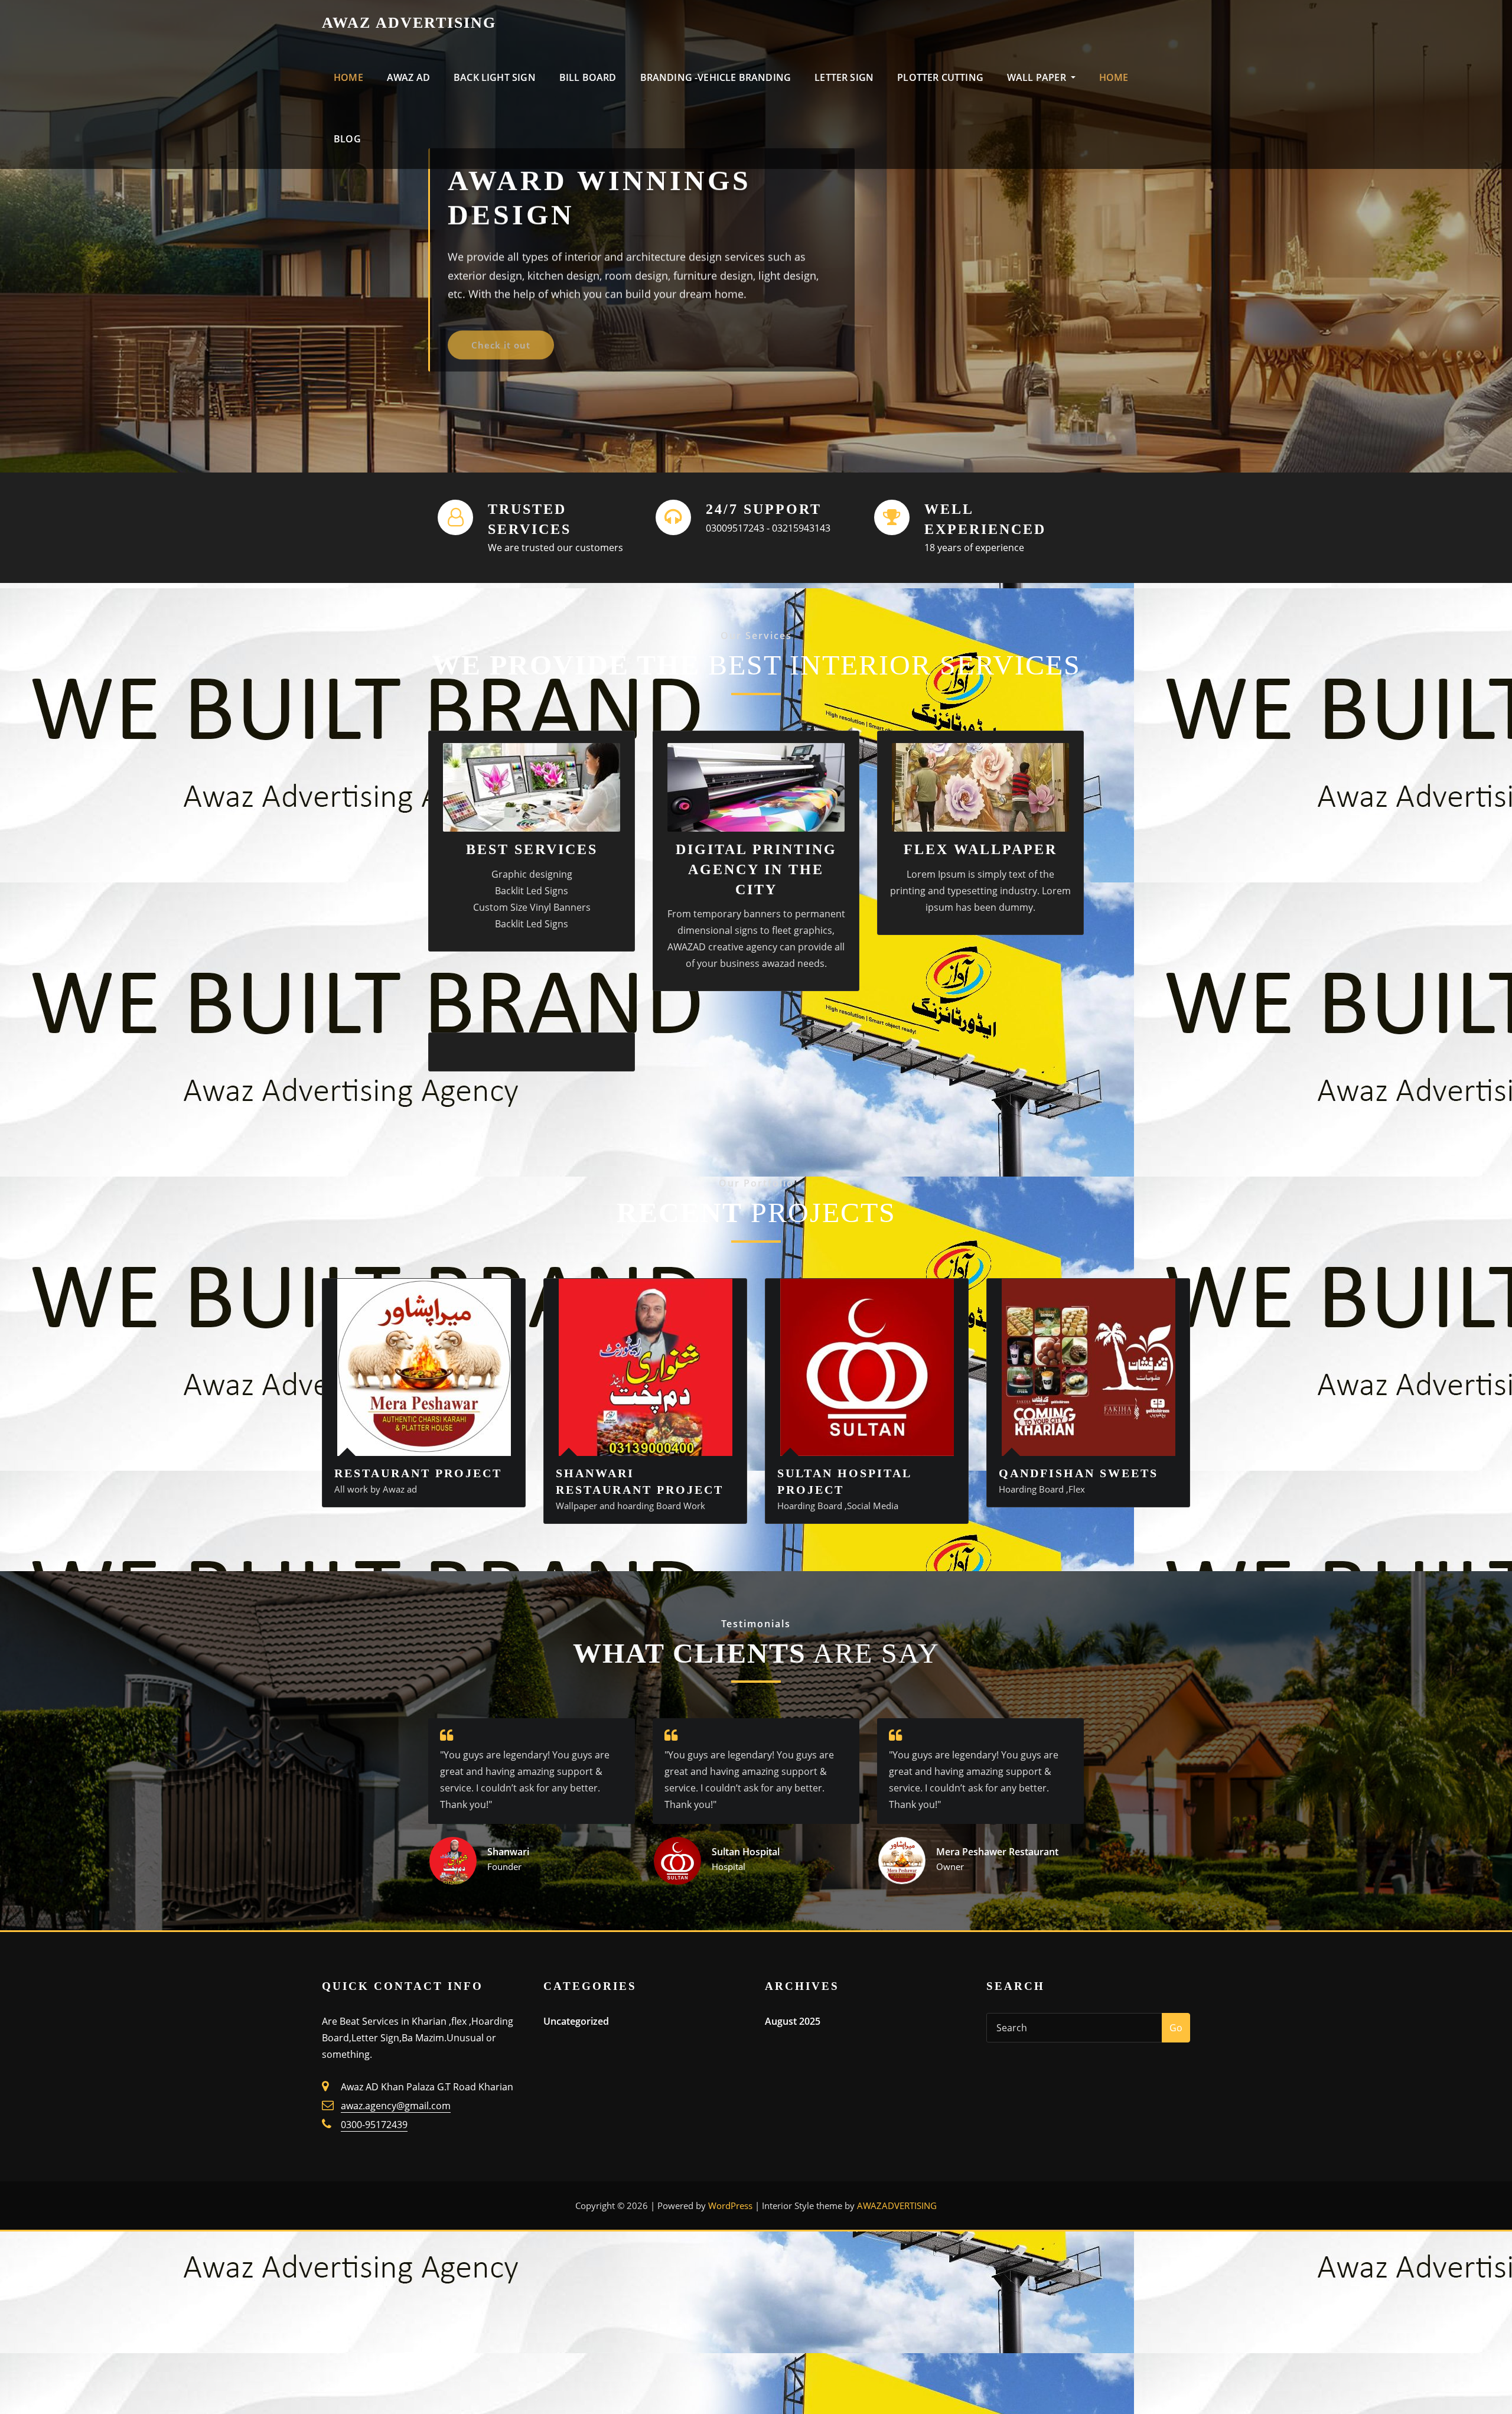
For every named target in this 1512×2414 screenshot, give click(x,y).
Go (1176, 2028)
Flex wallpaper (980, 849)
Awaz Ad (408, 77)
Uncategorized (576, 2021)
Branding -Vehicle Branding (716, 77)
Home (348, 77)
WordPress (730, 2205)
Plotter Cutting (940, 77)
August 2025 (793, 2021)
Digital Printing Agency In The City (756, 869)
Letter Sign (844, 77)
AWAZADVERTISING (897, 2205)
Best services (532, 849)
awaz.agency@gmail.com (396, 2106)
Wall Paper (1038, 77)
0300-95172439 (374, 2125)
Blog (347, 139)
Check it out (501, 333)
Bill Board (588, 77)
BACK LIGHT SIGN (495, 77)
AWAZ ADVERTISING (409, 23)
